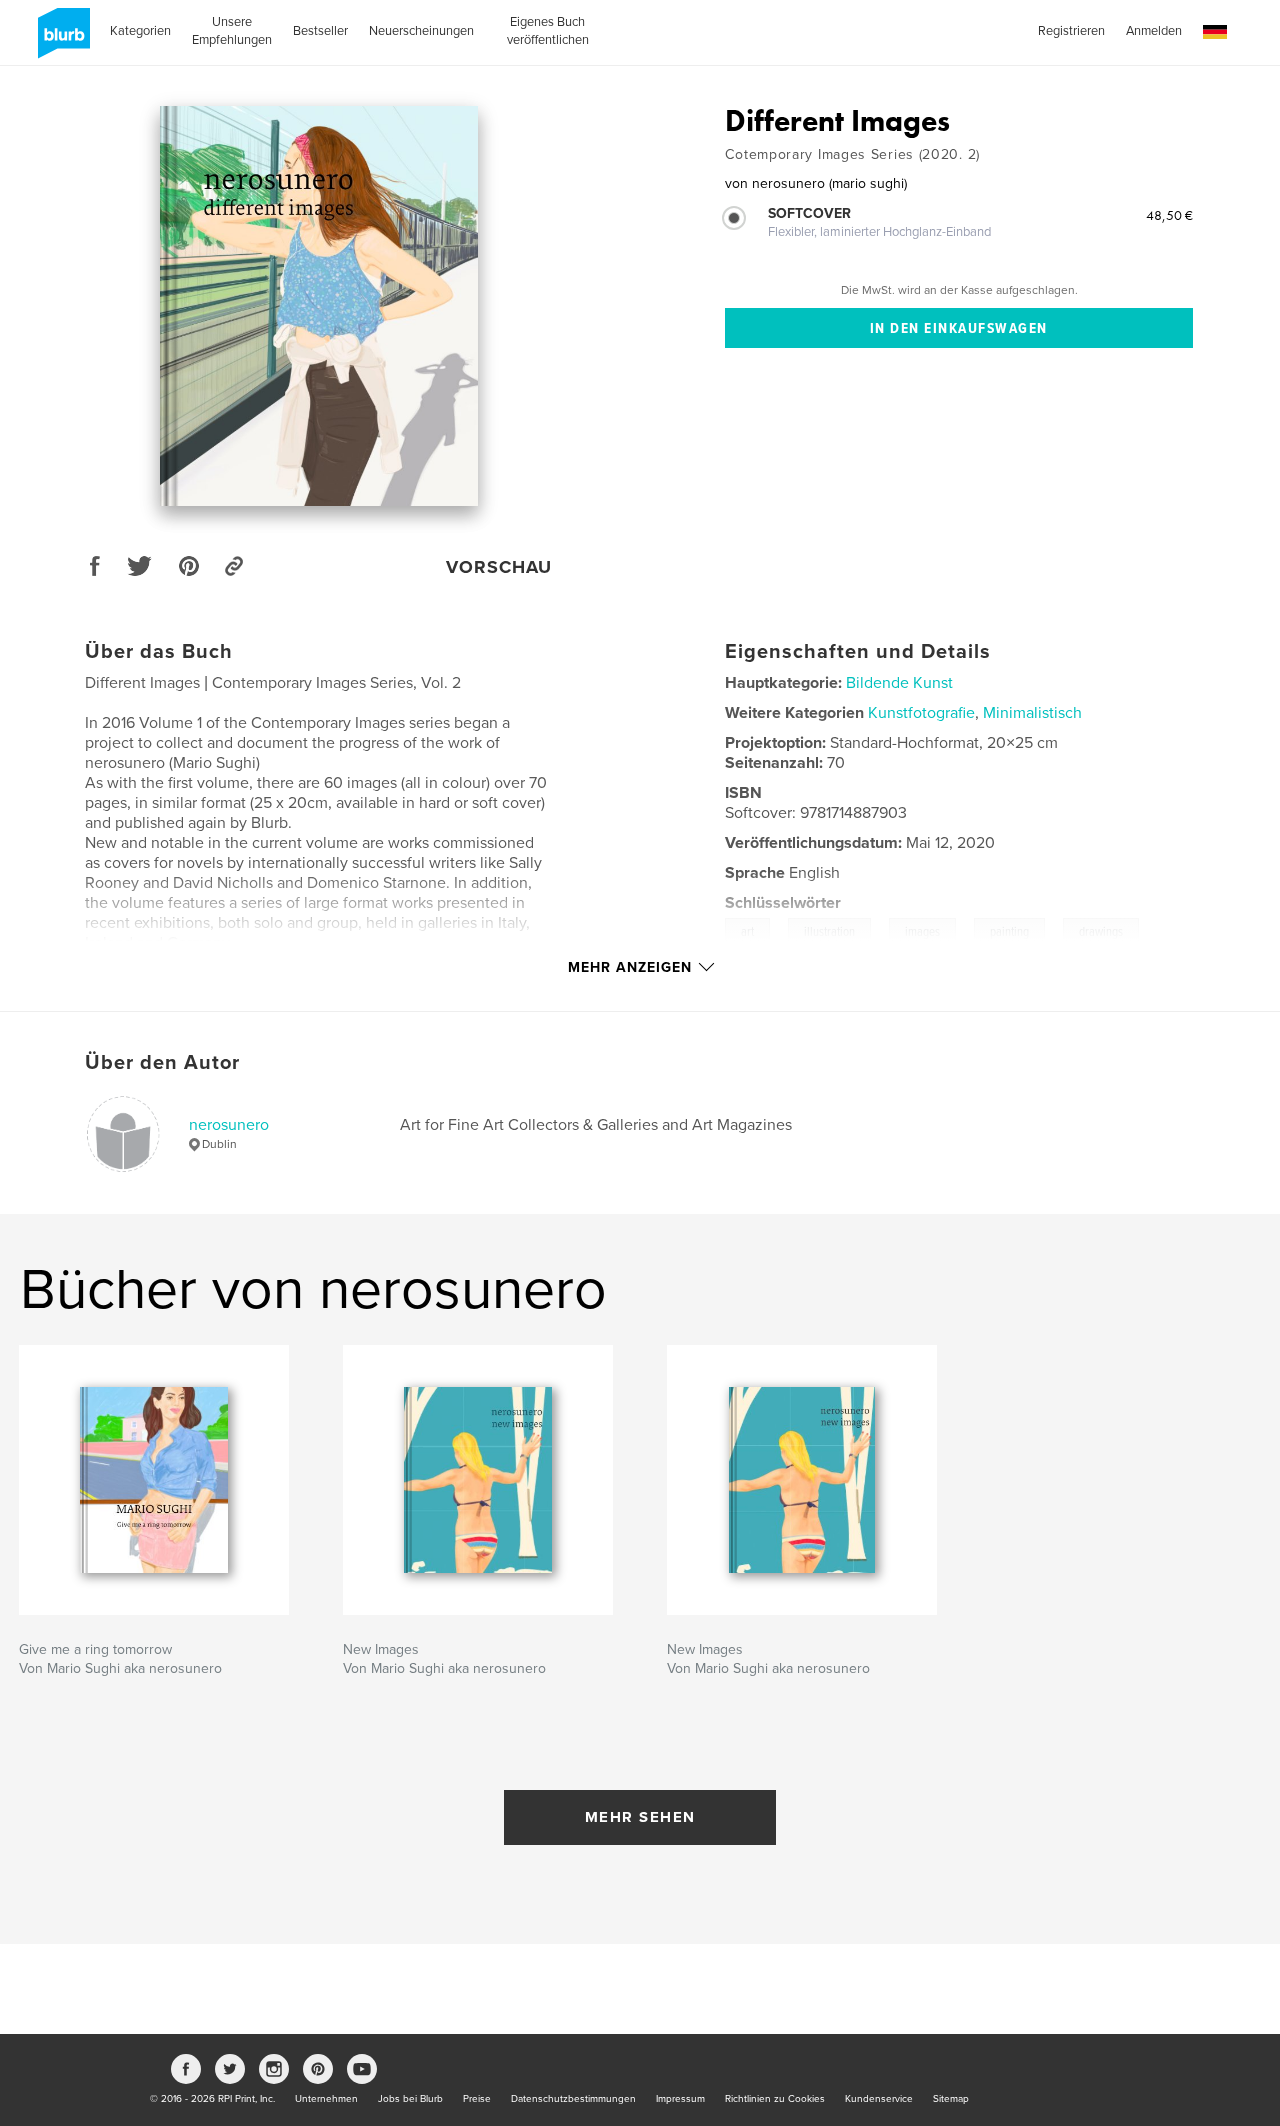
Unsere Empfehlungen (232, 31)
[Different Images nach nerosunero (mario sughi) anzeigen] (319, 306)
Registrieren (1071, 31)
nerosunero (229, 1125)
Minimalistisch (1032, 713)
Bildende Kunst (899, 683)
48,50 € (1169, 215)
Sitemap (951, 2099)
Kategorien (140, 31)
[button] (1215, 32)
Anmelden (1154, 31)
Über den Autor (162, 1063)
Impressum (680, 2099)
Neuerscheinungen (421, 31)
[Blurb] (60, 41)
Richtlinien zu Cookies (775, 2099)
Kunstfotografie (921, 713)
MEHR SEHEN (640, 1817)
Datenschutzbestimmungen (573, 2099)
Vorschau (499, 567)
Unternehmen (326, 2099)
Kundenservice (879, 2099)
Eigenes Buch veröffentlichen (548, 31)
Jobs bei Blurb (410, 2099)
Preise (477, 2099)
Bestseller (320, 31)
